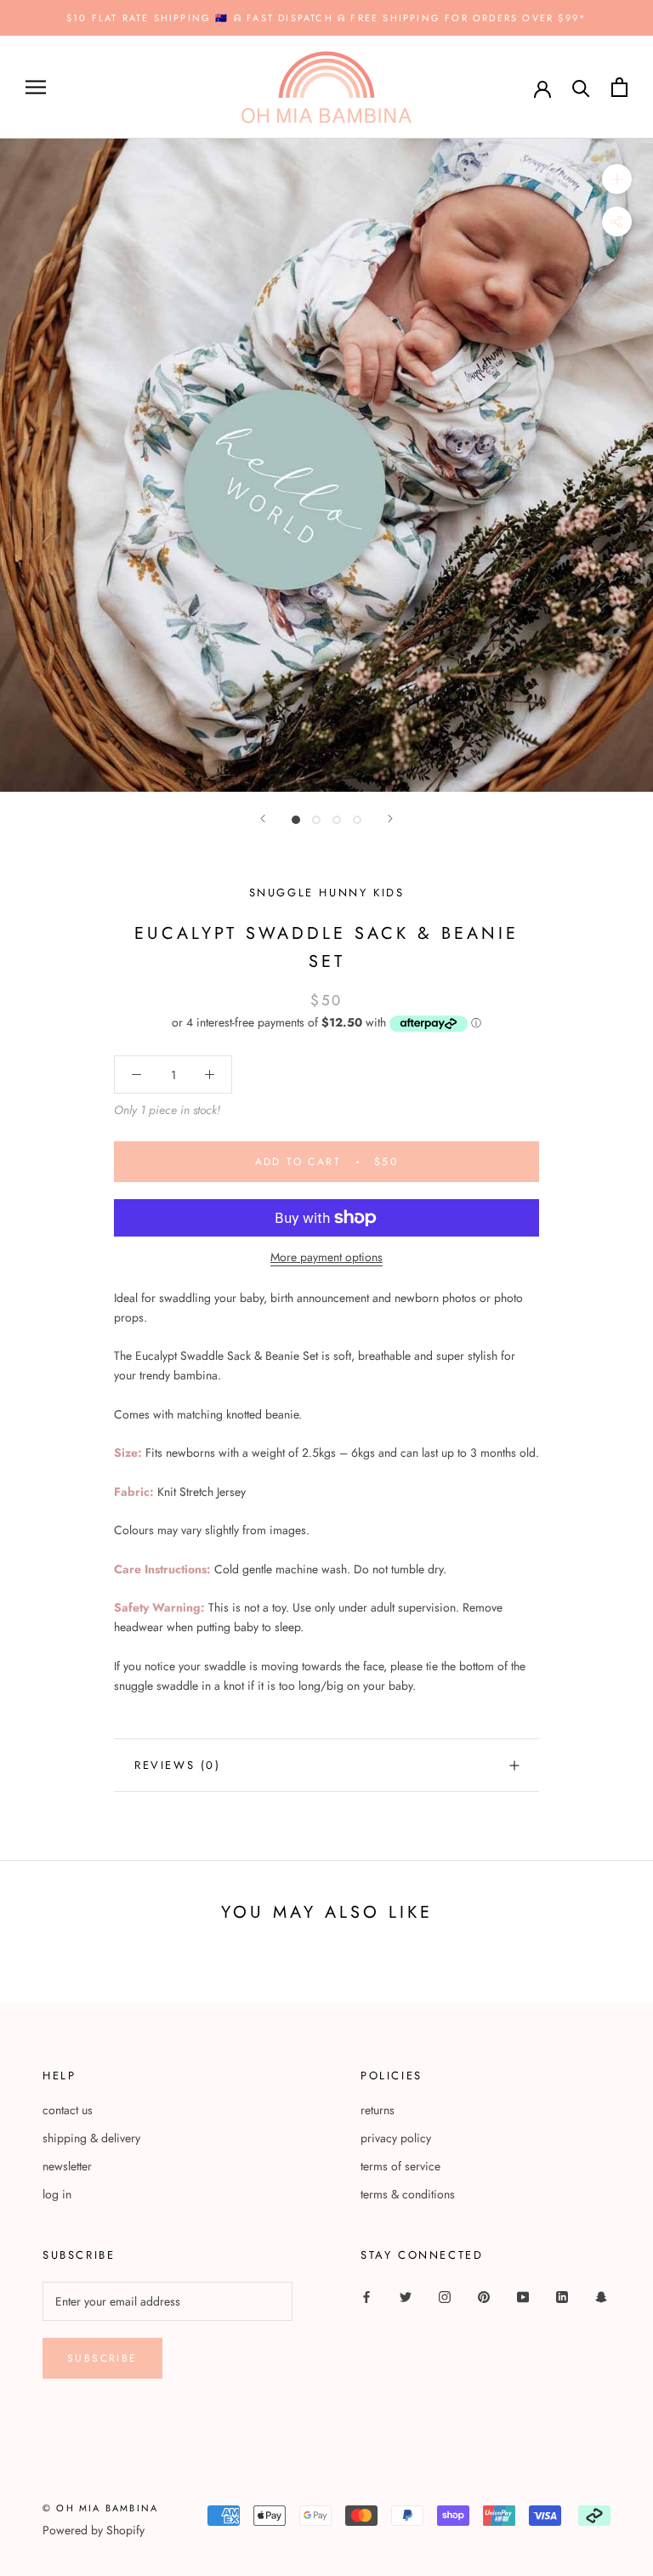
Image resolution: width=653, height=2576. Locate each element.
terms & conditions (408, 2194)
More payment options (326, 1257)
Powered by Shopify (94, 2530)
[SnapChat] (601, 2297)
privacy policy (396, 2138)
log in (57, 2194)
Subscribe (102, 2358)
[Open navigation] (36, 87)
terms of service (400, 2166)
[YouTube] (523, 2297)
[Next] (390, 819)
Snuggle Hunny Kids (327, 893)
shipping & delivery (91, 2138)
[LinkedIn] (562, 2297)
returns (378, 2110)
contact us (68, 2110)
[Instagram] (445, 2297)
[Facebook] (366, 2297)
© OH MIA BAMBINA (100, 2508)
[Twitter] (406, 2297)
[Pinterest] (484, 2297)
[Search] (581, 87)
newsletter (67, 2166)
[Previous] (263, 819)
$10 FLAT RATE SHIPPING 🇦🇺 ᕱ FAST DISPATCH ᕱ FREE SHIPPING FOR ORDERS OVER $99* (326, 18)
